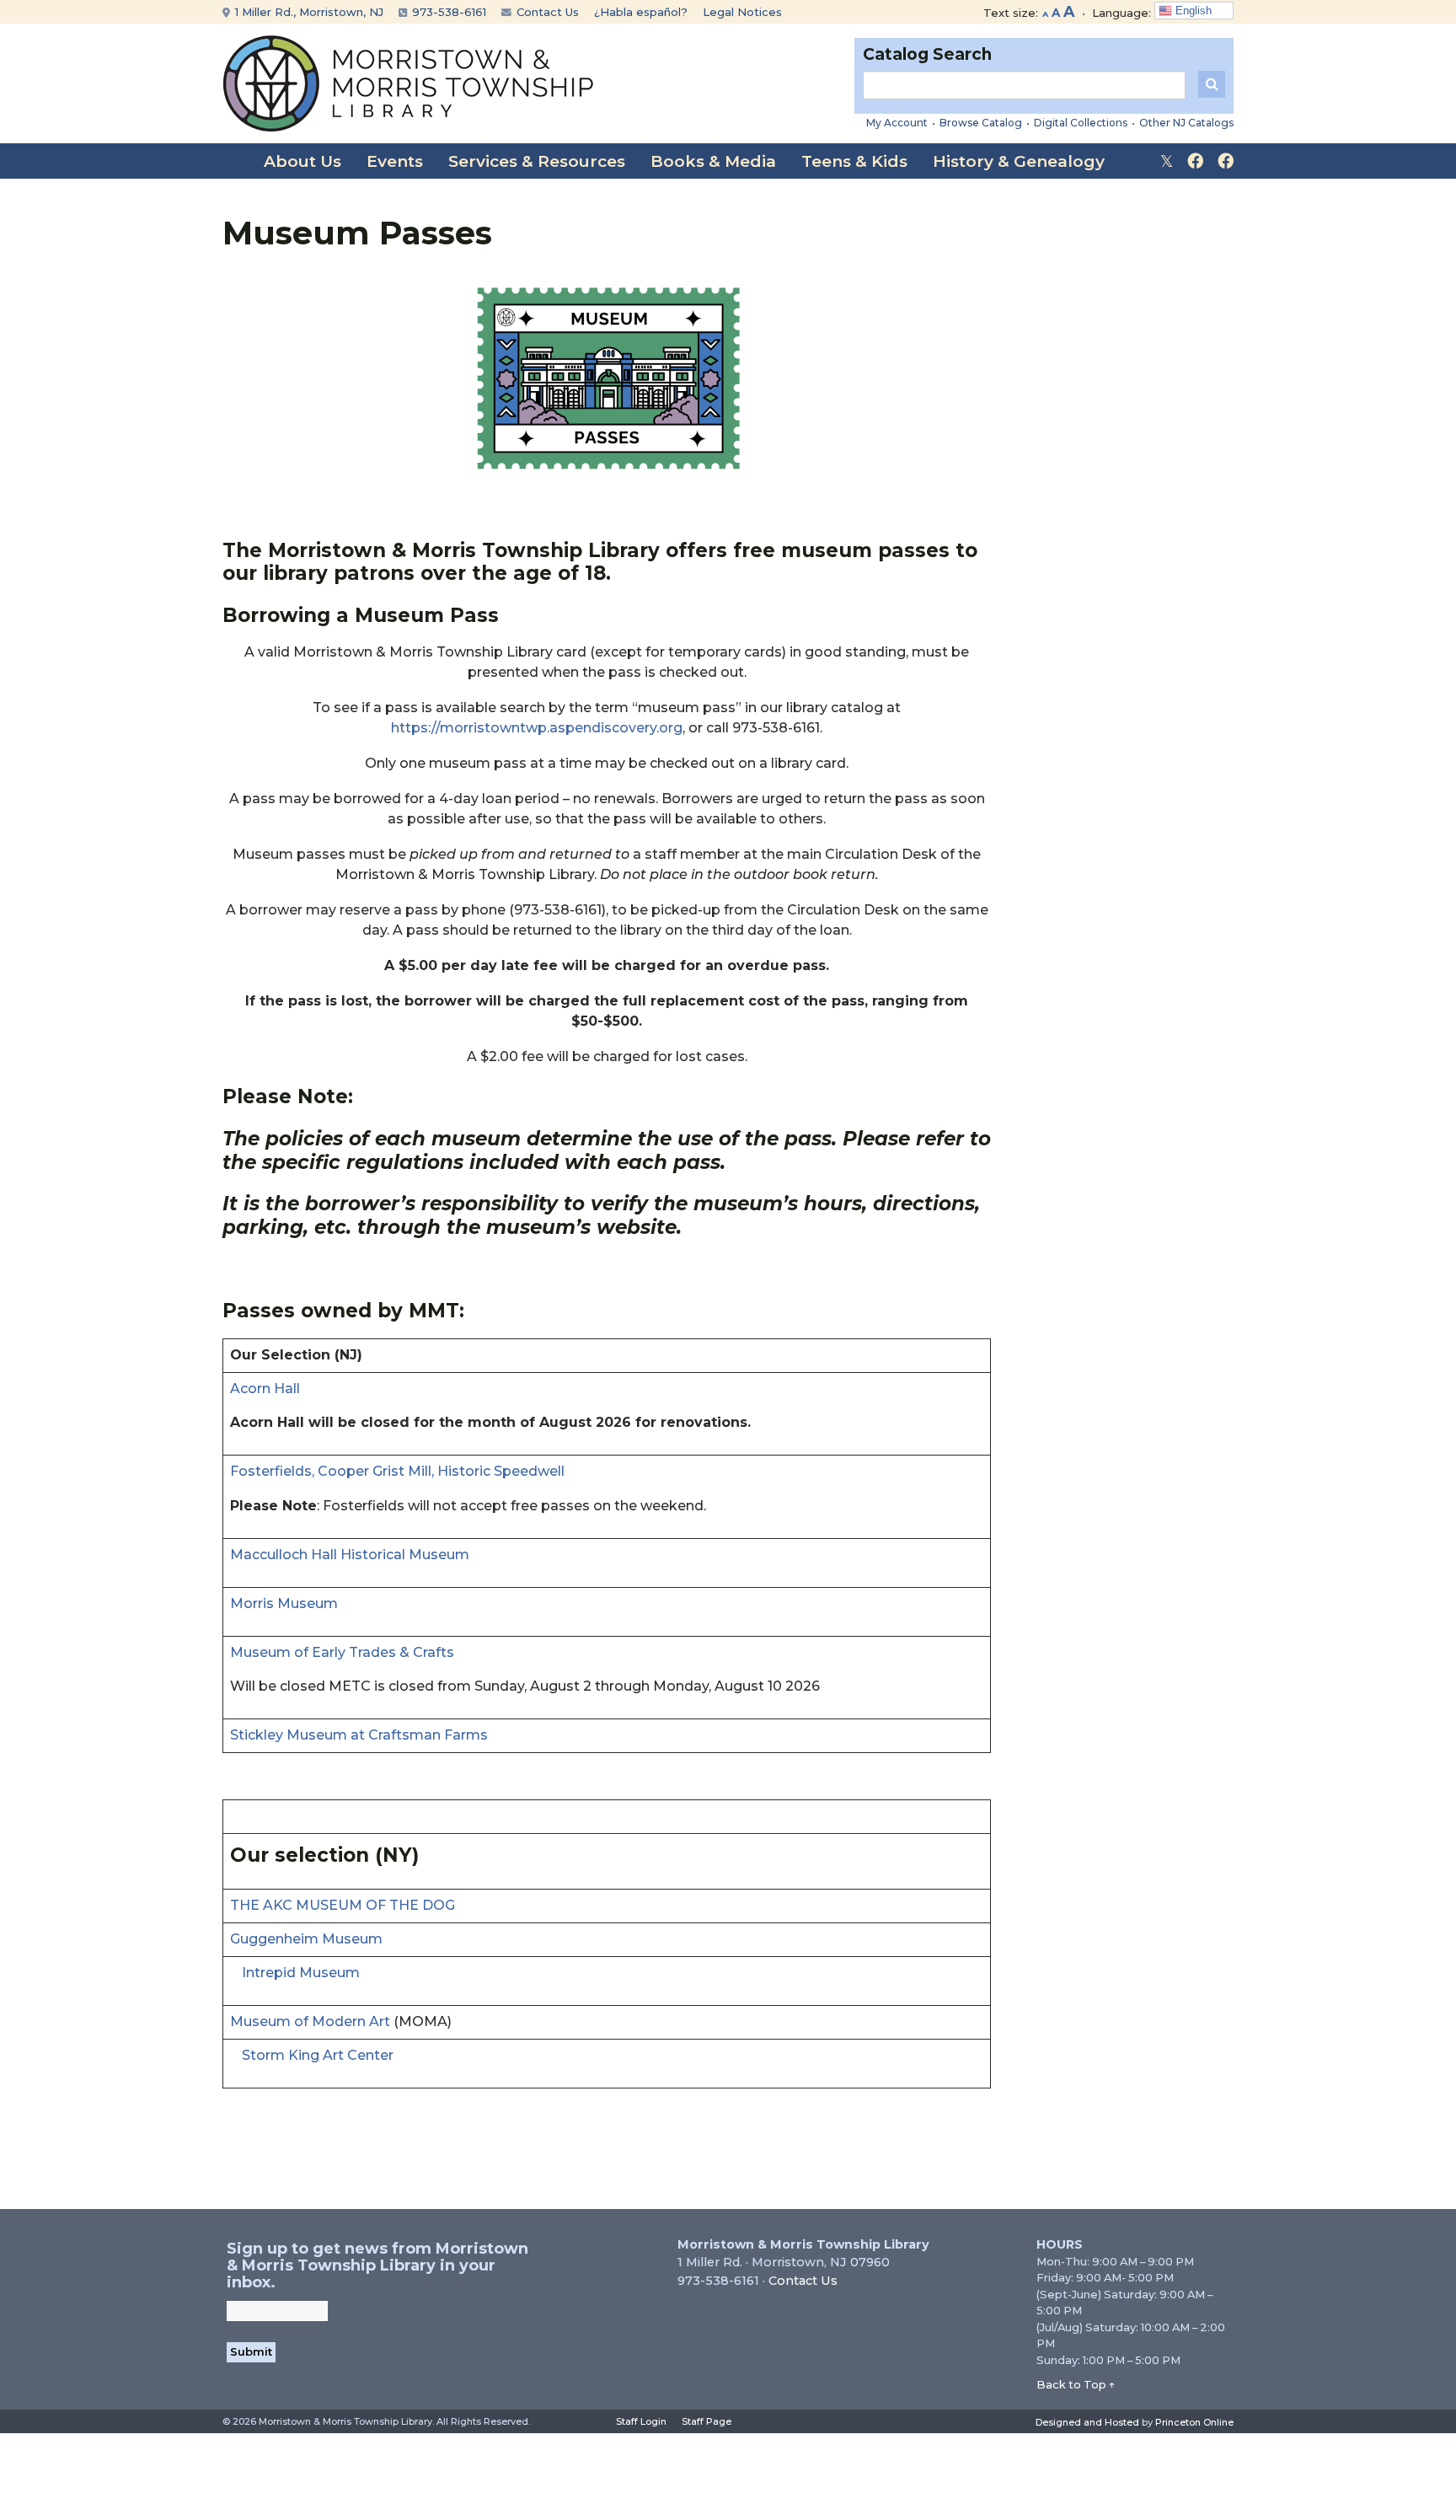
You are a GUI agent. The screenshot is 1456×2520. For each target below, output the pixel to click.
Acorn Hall (265, 1389)
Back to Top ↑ (1076, 2384)
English (1192, 11)
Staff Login (641, 2421)
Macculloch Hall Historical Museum (350, 1555)
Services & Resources (537, 161)
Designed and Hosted (1087, 2422)
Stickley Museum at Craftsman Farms (359, 1735)
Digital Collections (1081, 123)
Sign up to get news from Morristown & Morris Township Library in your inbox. (377, 2265)
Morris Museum (284, 1603)
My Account (897, 123)
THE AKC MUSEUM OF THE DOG (343, 1905)
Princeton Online (1194, 2422)
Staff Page (707, 2421)
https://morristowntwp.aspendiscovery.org (537, 728)
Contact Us (546, 12)
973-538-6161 (447, 12)
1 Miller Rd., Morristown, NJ (308, 12)
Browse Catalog (981, 123)
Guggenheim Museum (306, 1939)
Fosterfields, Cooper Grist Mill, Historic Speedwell (397, 1471)
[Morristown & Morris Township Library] (408, 82)
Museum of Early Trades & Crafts (342, 1652)
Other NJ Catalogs (1186, 123)
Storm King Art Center (318, 2055)
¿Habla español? (641, 12)
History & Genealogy (1019, 161)
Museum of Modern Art (310, 2021)
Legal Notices (742, 12)
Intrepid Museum (301, 1973)
